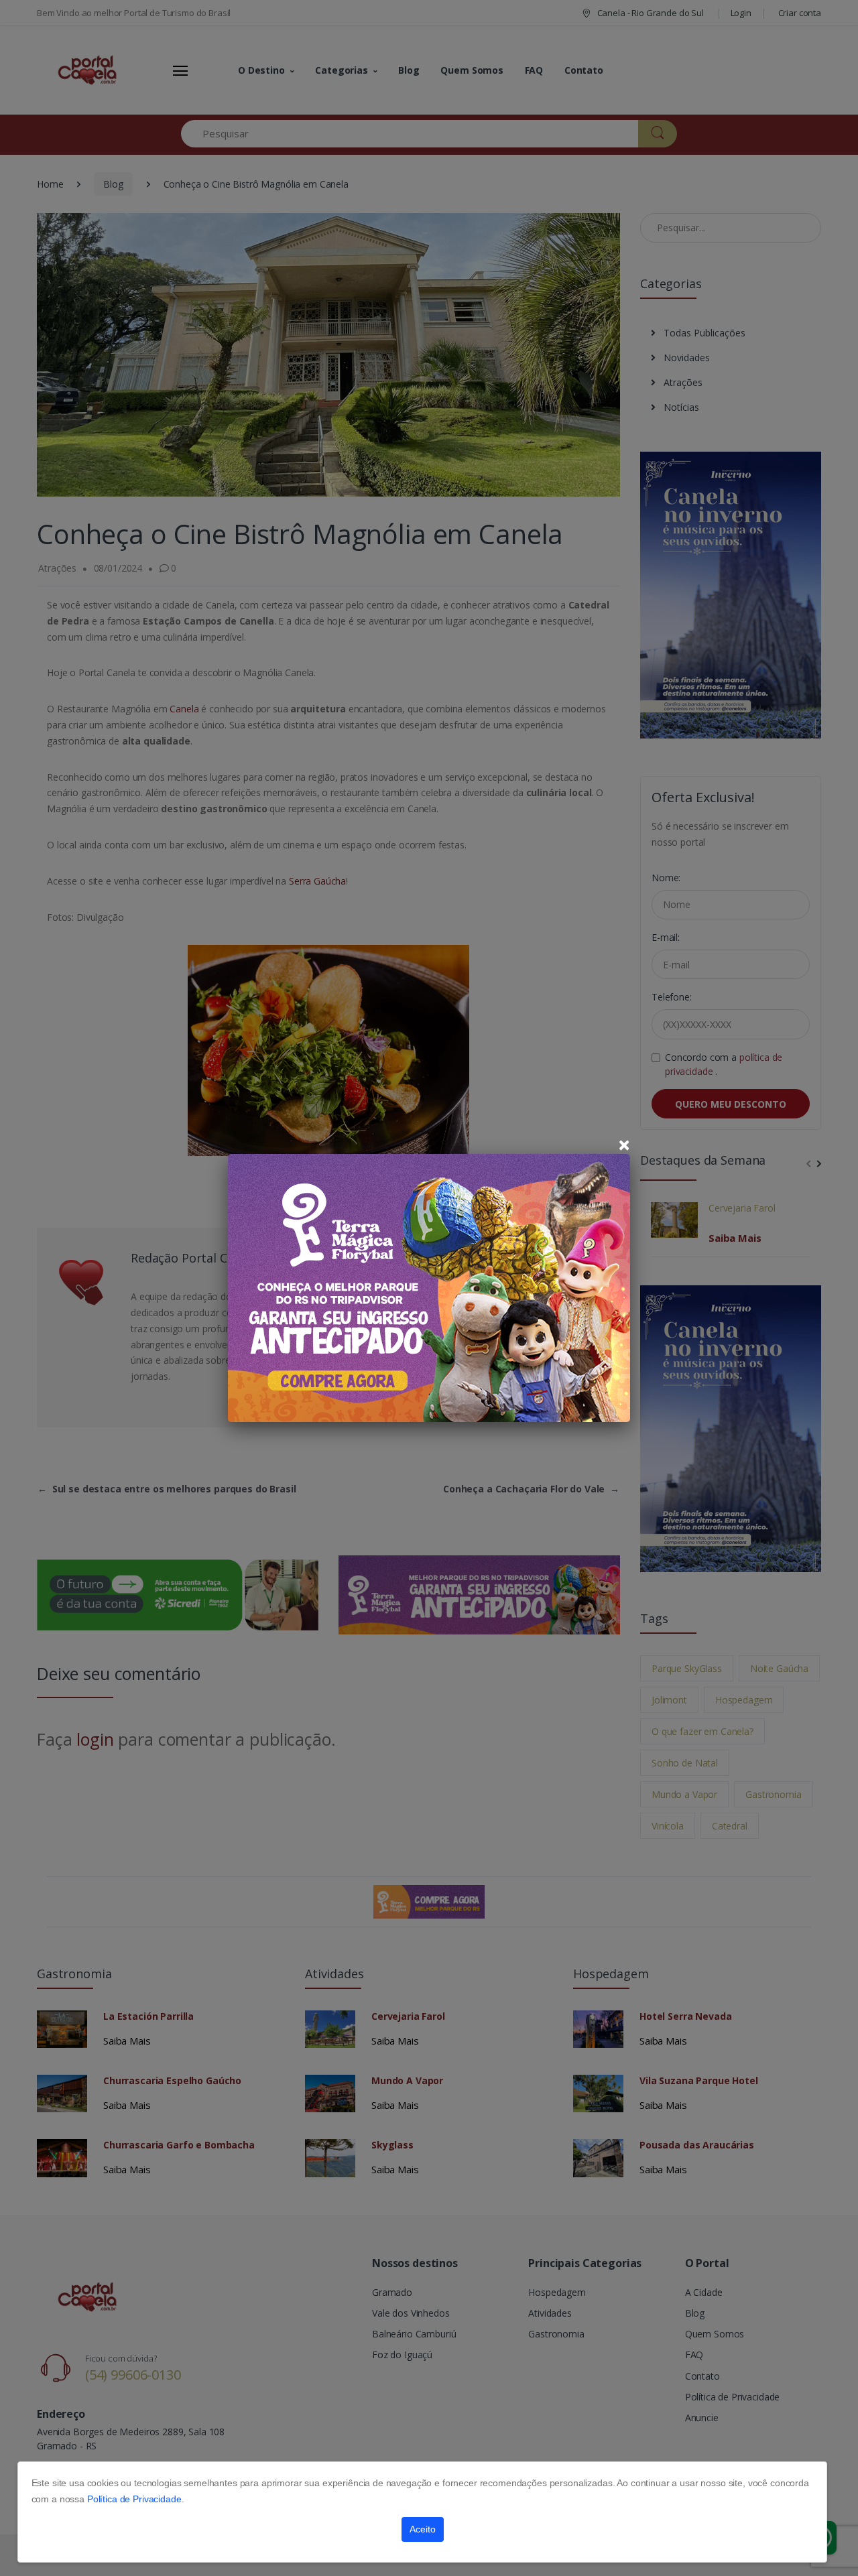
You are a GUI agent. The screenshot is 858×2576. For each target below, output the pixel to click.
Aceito (423, 2529)
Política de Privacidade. (136, 2499)
